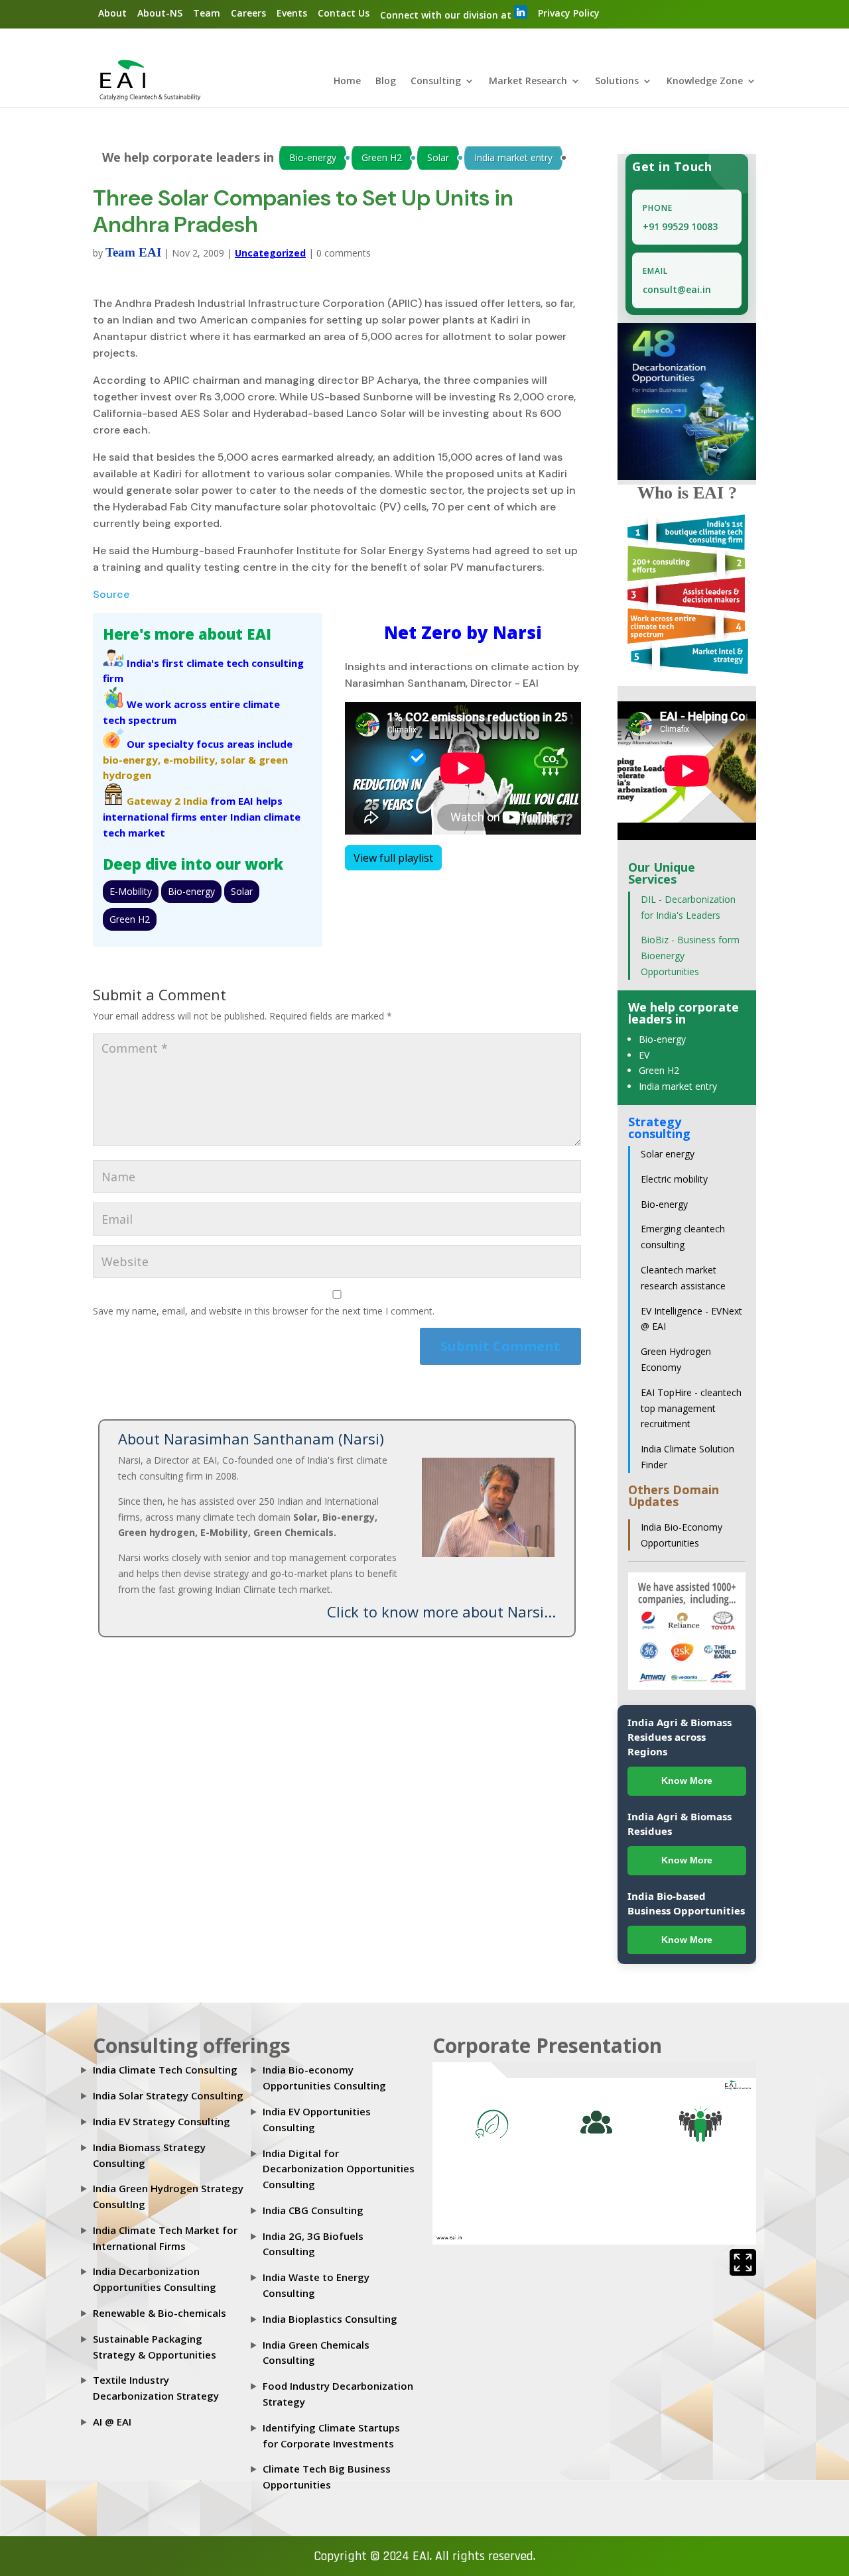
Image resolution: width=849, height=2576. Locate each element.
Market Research (528, 82)
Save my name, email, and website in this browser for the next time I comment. (264, 1311)
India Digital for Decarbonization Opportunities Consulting (339, 2169)
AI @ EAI (112, 2422)
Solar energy (668, 1154)
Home (347, 82)
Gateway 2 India (167, 801)
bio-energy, (132, 760)
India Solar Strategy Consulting (168, 2095)
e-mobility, (190, 760)
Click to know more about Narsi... (441, 1611)
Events (292, 13)
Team (207, 13)
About (112, 13)
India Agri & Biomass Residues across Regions (680, 1737)
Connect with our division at (447, 15)
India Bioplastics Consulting (330, 2319)
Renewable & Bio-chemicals (160, 2313)
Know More (687, 1781)
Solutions (617, 82)
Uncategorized (270, 253)
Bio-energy (313, 157)
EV (644, 1055)
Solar (438, 157)
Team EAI (133, 252)
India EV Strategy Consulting (162, 2121)
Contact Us (344, 13)
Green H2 (382, 157)
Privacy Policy (569, 13)
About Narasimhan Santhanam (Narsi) (251, 1438)
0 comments (344, 253)
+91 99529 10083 (680, 226)
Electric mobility (674, 1179)
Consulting (436, 82)
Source (111, 594)
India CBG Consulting (313, 2210)
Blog (386, 82)
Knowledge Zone (705, 82)
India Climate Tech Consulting (165, 2070)
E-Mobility (131, 891)
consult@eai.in (677, 289)
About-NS (160, 13)
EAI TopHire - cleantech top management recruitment (691, 1408)
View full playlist (393, 858)
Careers (248, 13)
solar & (238, 760)
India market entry (513, 157)
